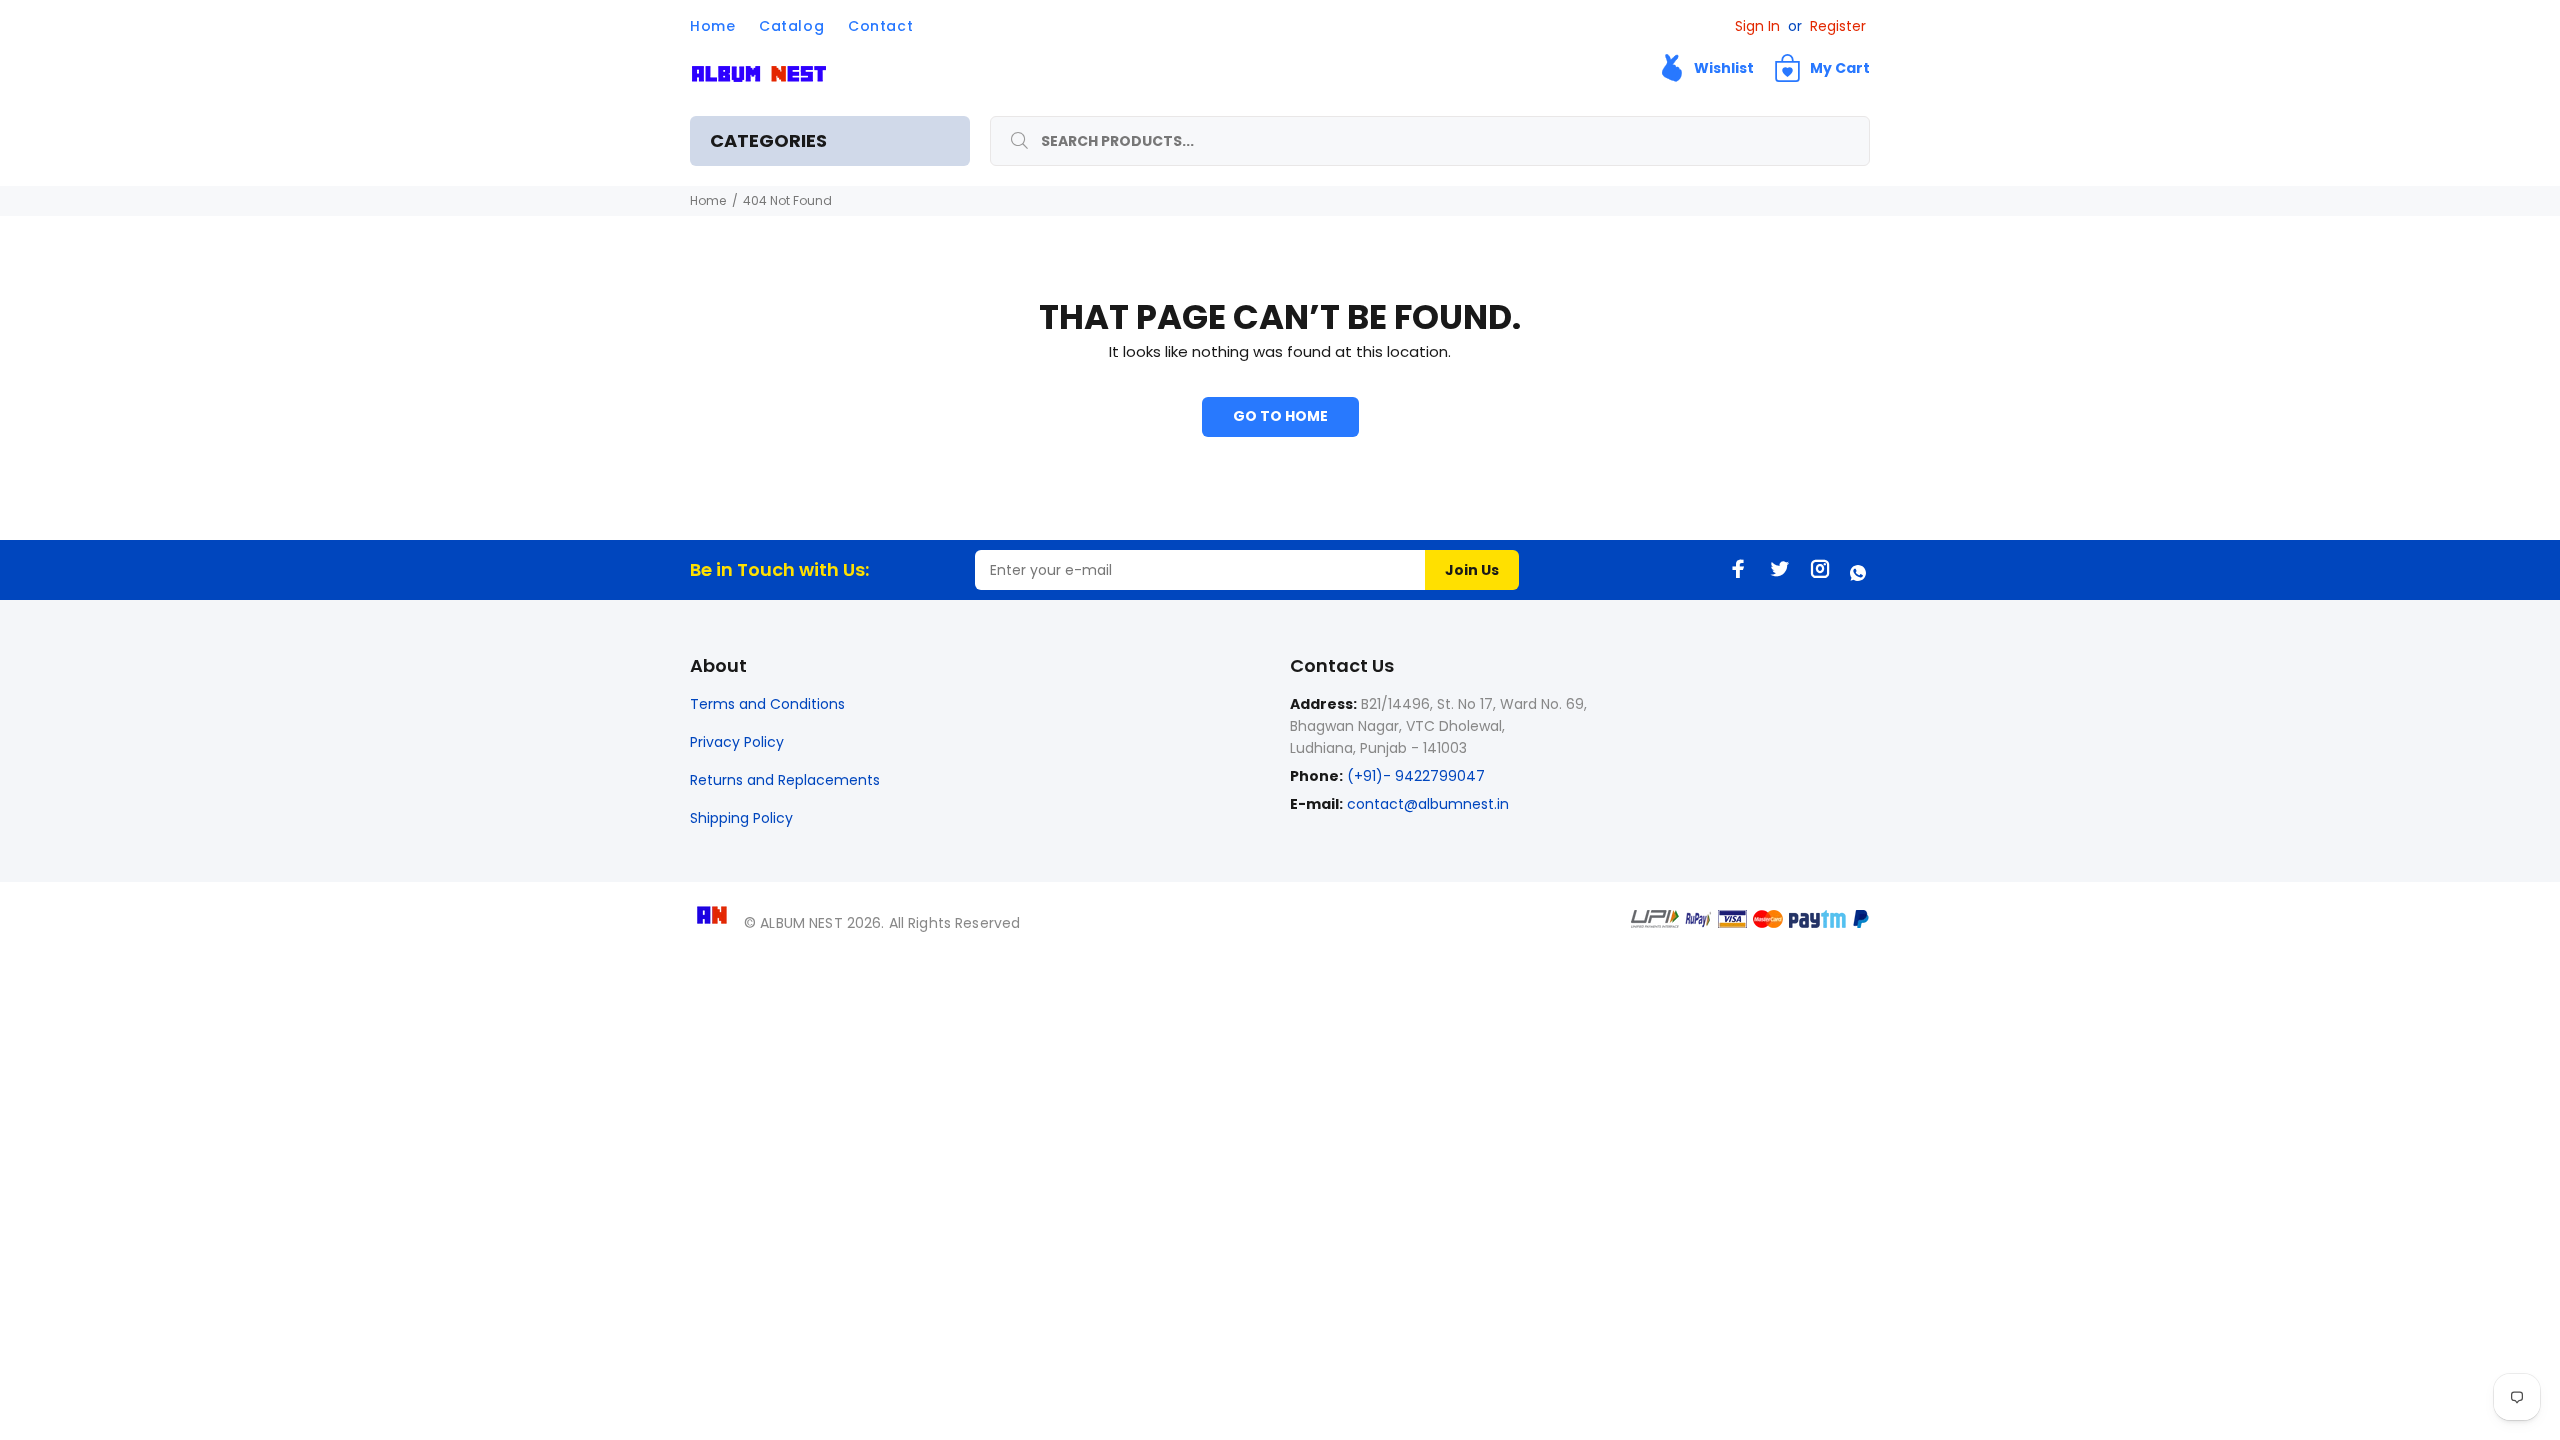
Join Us (1472, 570)
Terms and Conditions (767, 704)
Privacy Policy (737, 742)
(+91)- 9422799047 (1414, 776)
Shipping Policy (741, 818)
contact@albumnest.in (1428, 804)
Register (1838, 26)
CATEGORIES (768, 140)
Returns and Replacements (785, 780)
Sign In (1757, 26)
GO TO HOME (1280, 416)
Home (708, 200)
